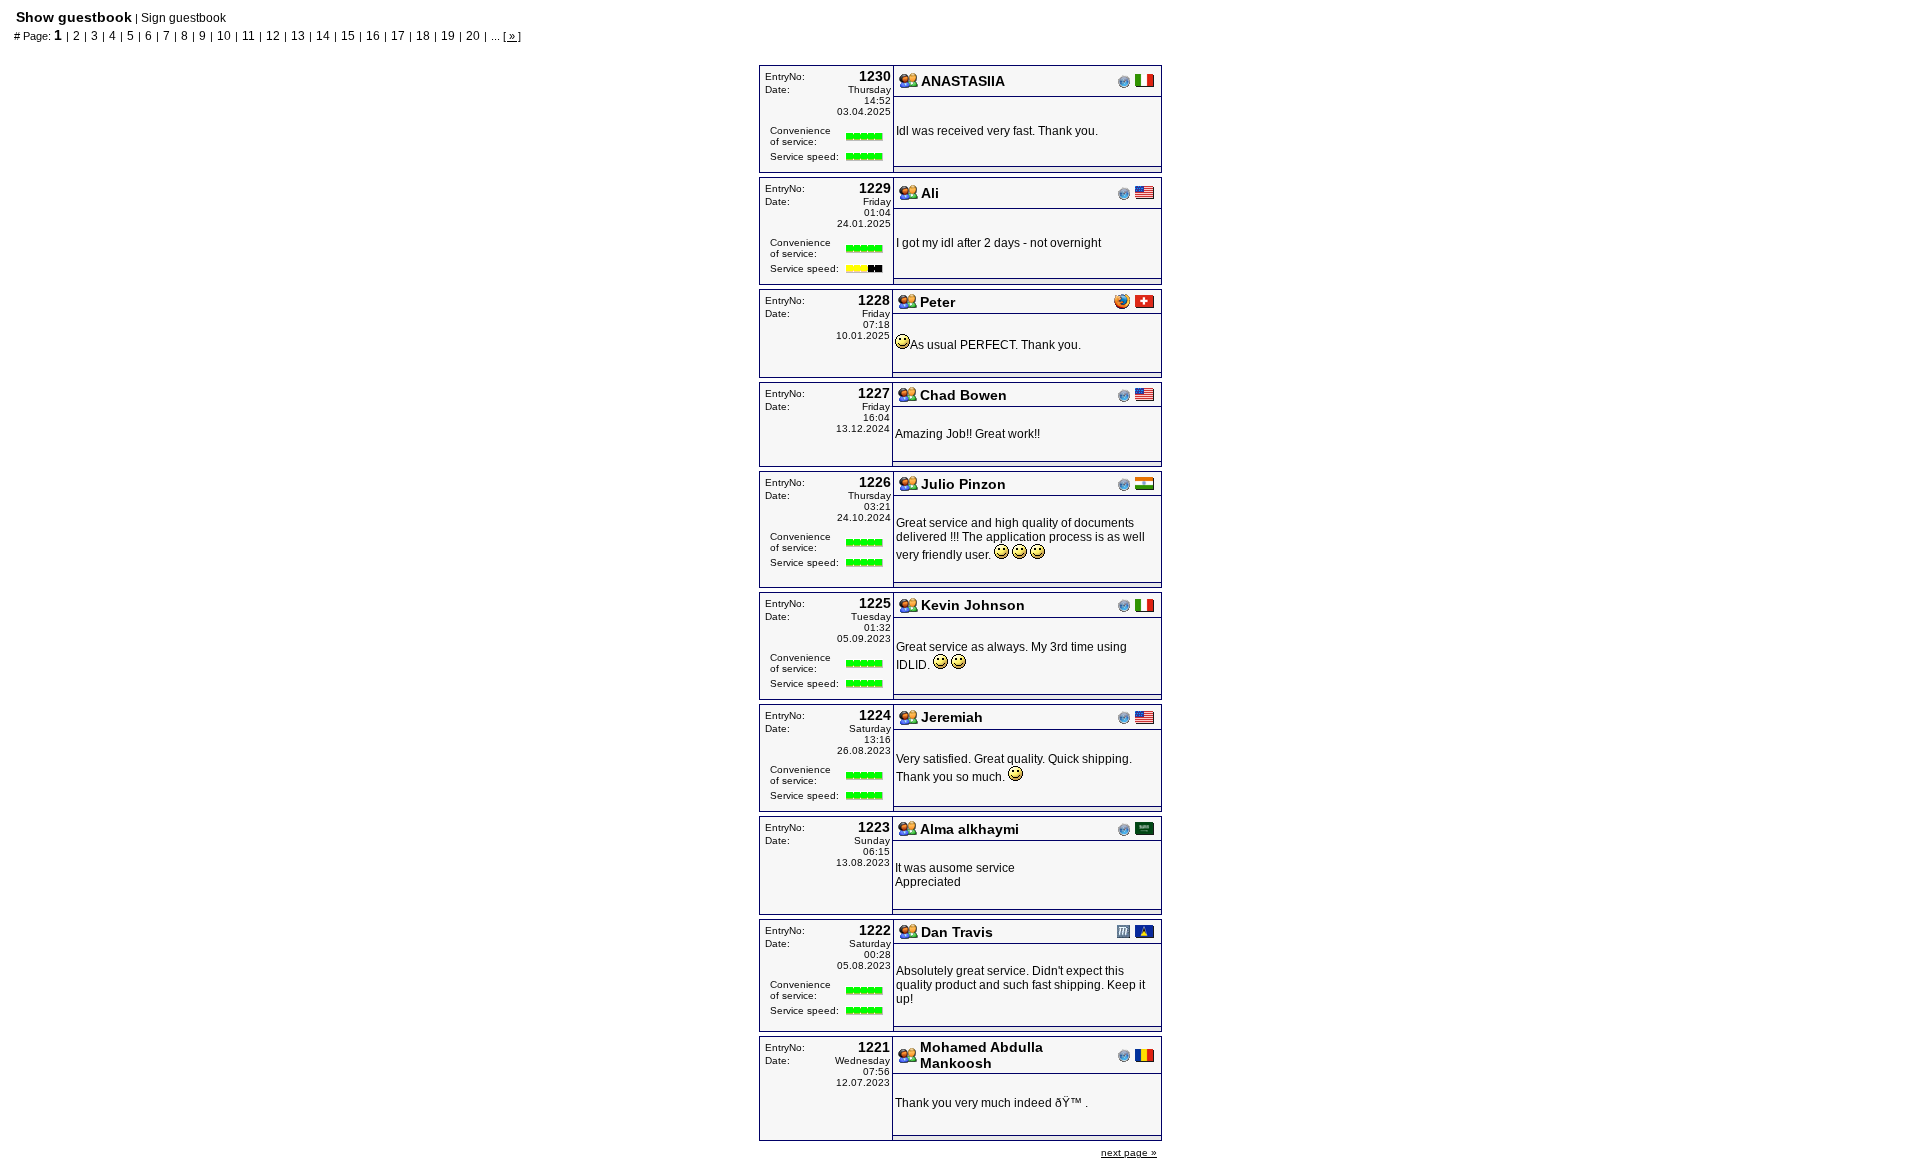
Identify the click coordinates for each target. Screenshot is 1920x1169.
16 (373, 36)
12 (273, 36)
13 (298, 36)
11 (248, 36)
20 (473, 36)
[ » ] (512, 36)
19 (448, 36)
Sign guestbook (183, 18)
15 (348, 36)
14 (323, 36)
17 (398, 36)
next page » (1129, 1152)
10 (224, 36)
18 (423, 36)
